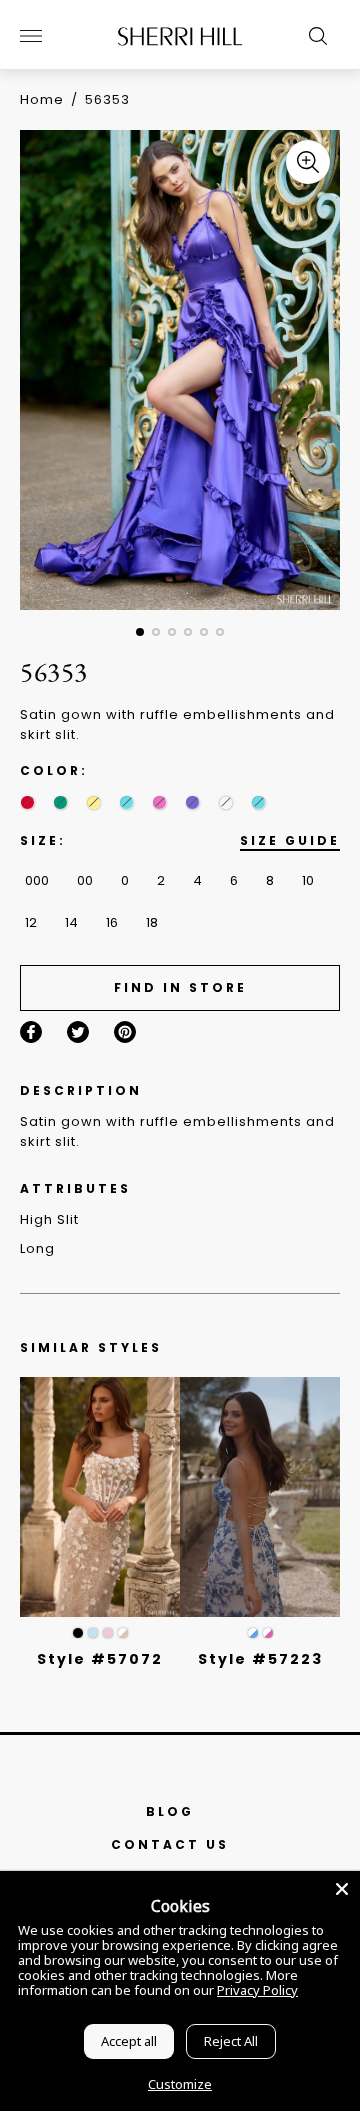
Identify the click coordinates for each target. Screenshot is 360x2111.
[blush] (108, 1633)
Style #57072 (100, 1659)
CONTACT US (170, 1844)
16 (112, 922)
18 (152, 922)
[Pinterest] (125, 1032)
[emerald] (60, 802)
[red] (27, 802)
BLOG (170, 1811)
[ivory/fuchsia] (268, 1633)
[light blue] (93, 1633)
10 (308, 880)
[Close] (342, 1889)
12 (31, 922)
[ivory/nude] (123, 1633)
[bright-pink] (159, 802)
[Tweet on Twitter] (78, 1032)
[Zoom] (308, 162)
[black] (78, 1633)
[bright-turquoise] (258, 802)
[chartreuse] (225, 802)
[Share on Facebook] (31, 1032)
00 (85, 880)
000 (37, 880)
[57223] (260, 1497)
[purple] (192, 802)
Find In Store (180, 987)
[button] (140, 632)
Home (42, 99)
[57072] (100, 1497)
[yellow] (93, 802)
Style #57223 (260, 1659)
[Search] (313, 36)
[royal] (126, 802)
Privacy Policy (257, 1990)
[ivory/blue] (253, 1633)
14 (71, 922)
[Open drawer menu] (31, 36)
